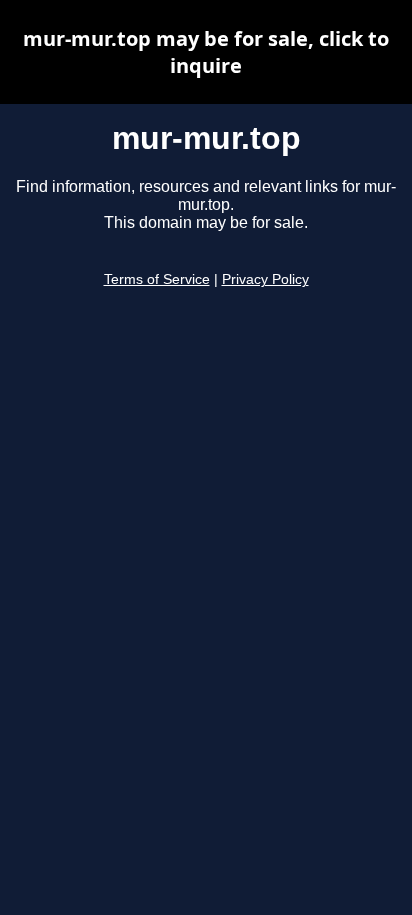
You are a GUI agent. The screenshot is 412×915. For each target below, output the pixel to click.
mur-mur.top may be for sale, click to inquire (206, 52)
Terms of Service (157, 279)
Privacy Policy (265, 279)
